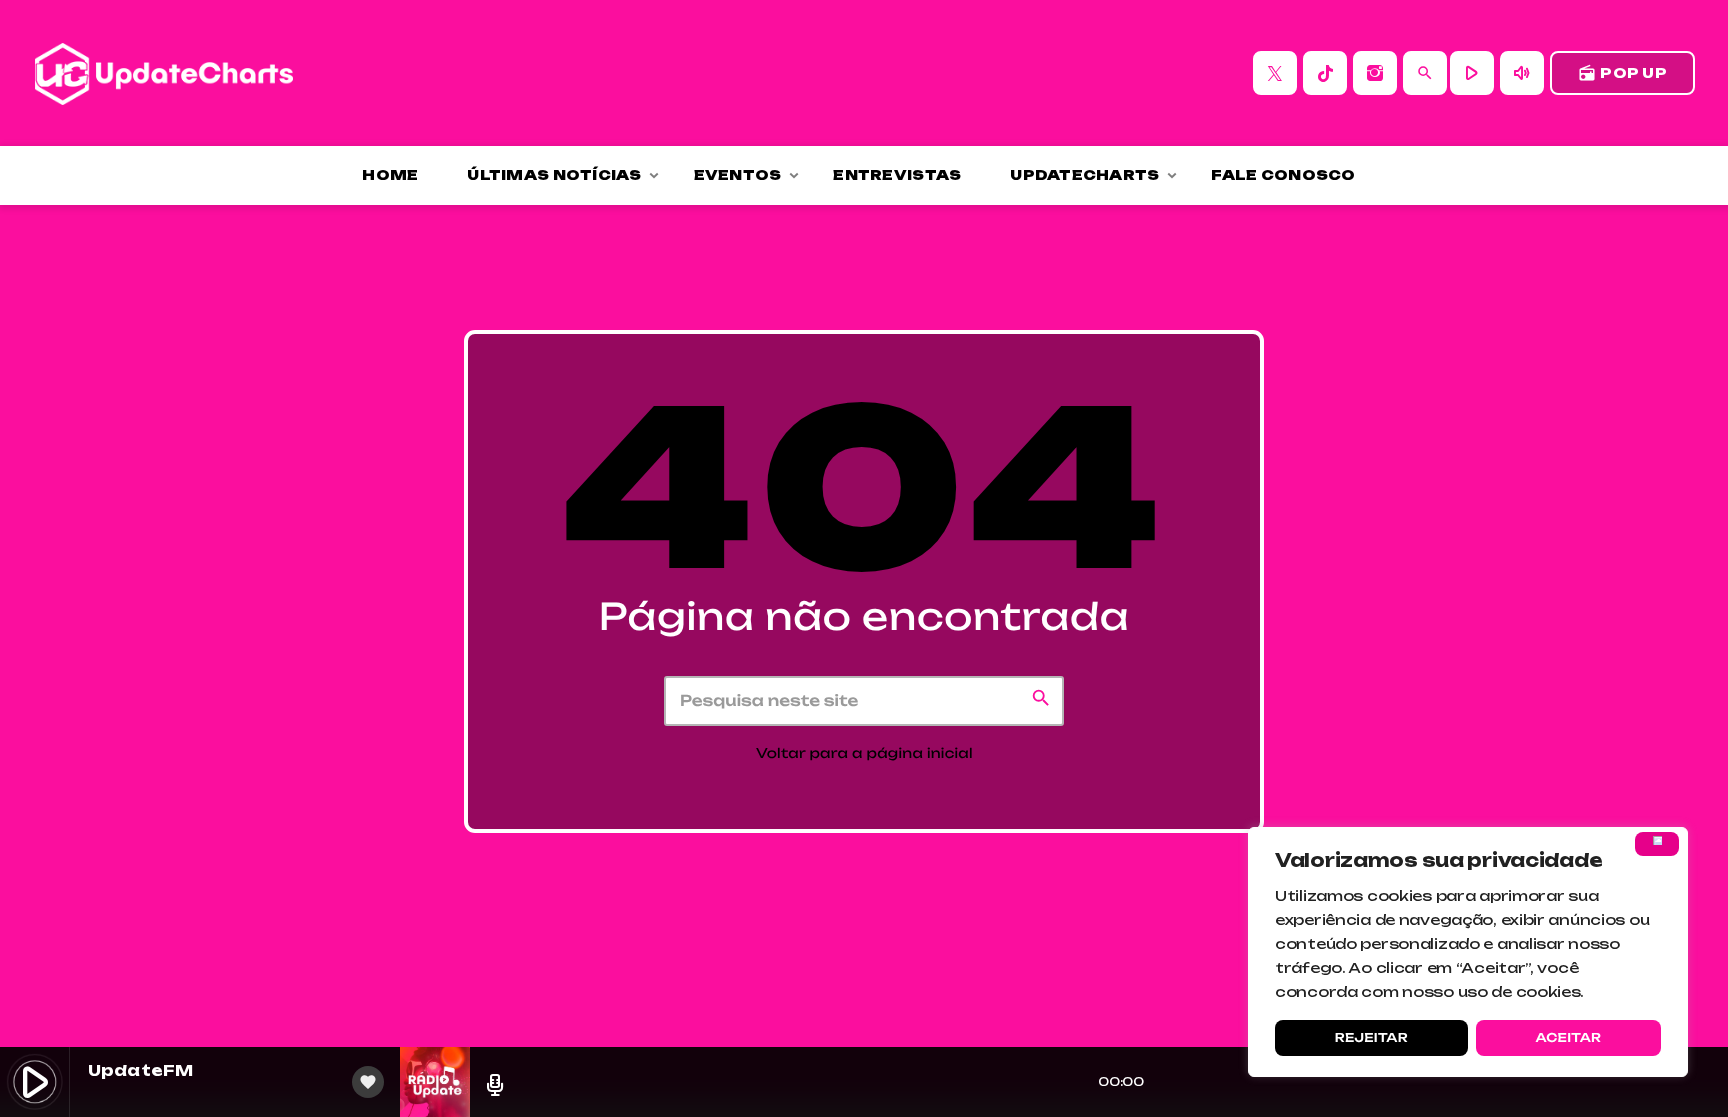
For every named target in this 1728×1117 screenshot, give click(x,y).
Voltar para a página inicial (864, 754)
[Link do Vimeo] (164, 73)
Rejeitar (1371, 1037)
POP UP (1622, 73)
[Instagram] (1375, 73)
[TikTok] (1325, 73)
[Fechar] (1657, 844)
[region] (1468, 952)
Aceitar (1568, 1037)
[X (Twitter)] (1275, 73)
